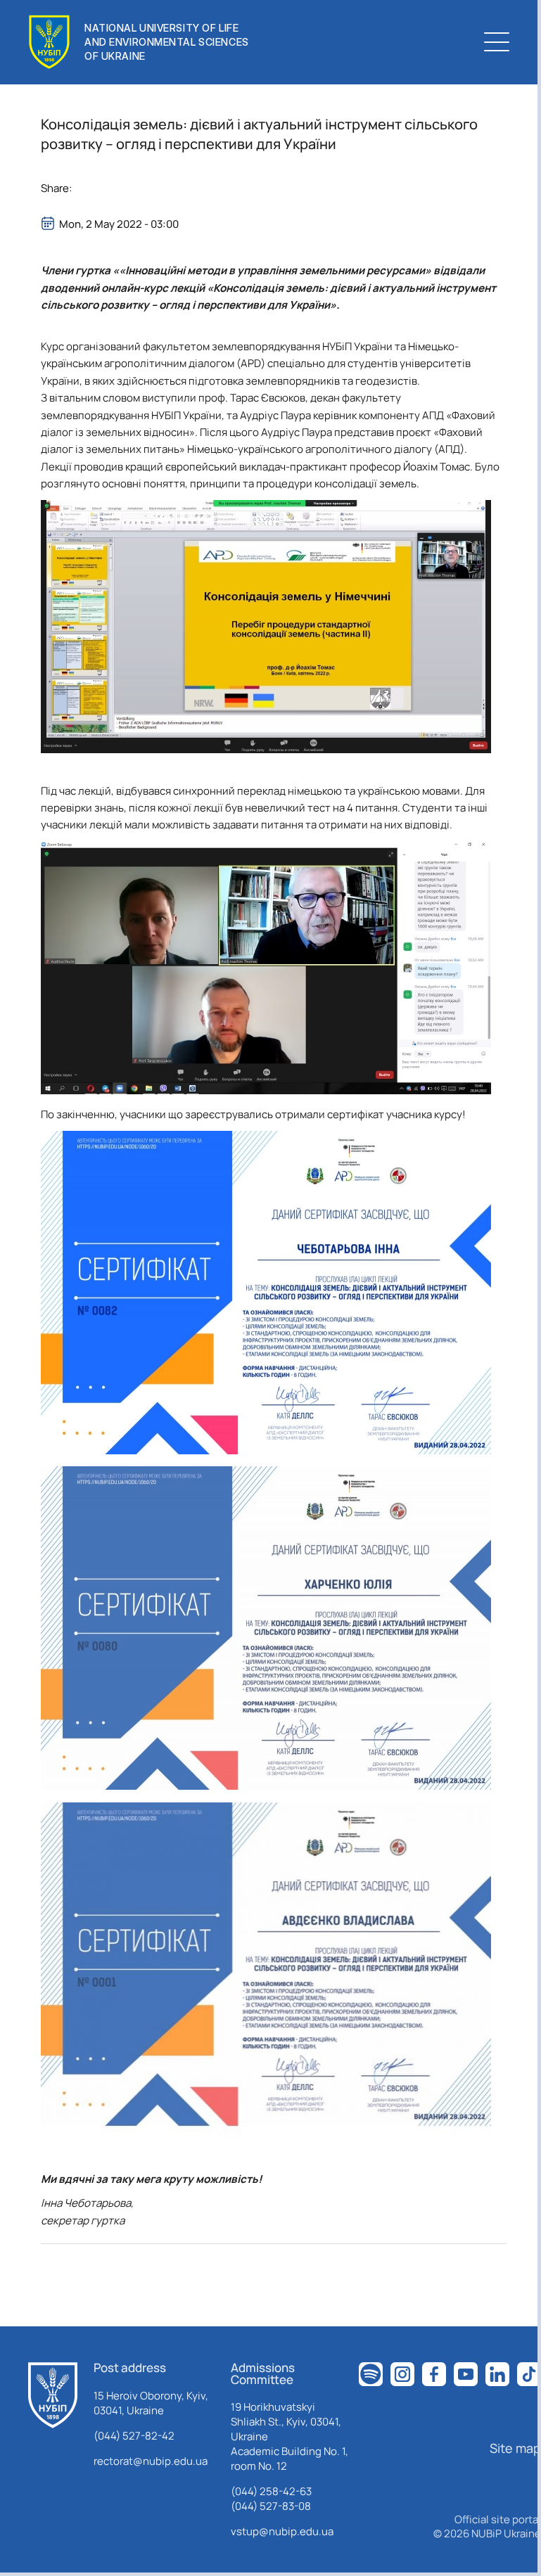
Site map (515, 2448)
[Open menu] (497, 42)
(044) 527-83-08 (271, 2506)
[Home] (53, 2395)
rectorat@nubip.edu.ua (151, 2461)
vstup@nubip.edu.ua (282, 2531)
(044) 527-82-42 (134, 2436)
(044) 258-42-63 (271, 2491)
